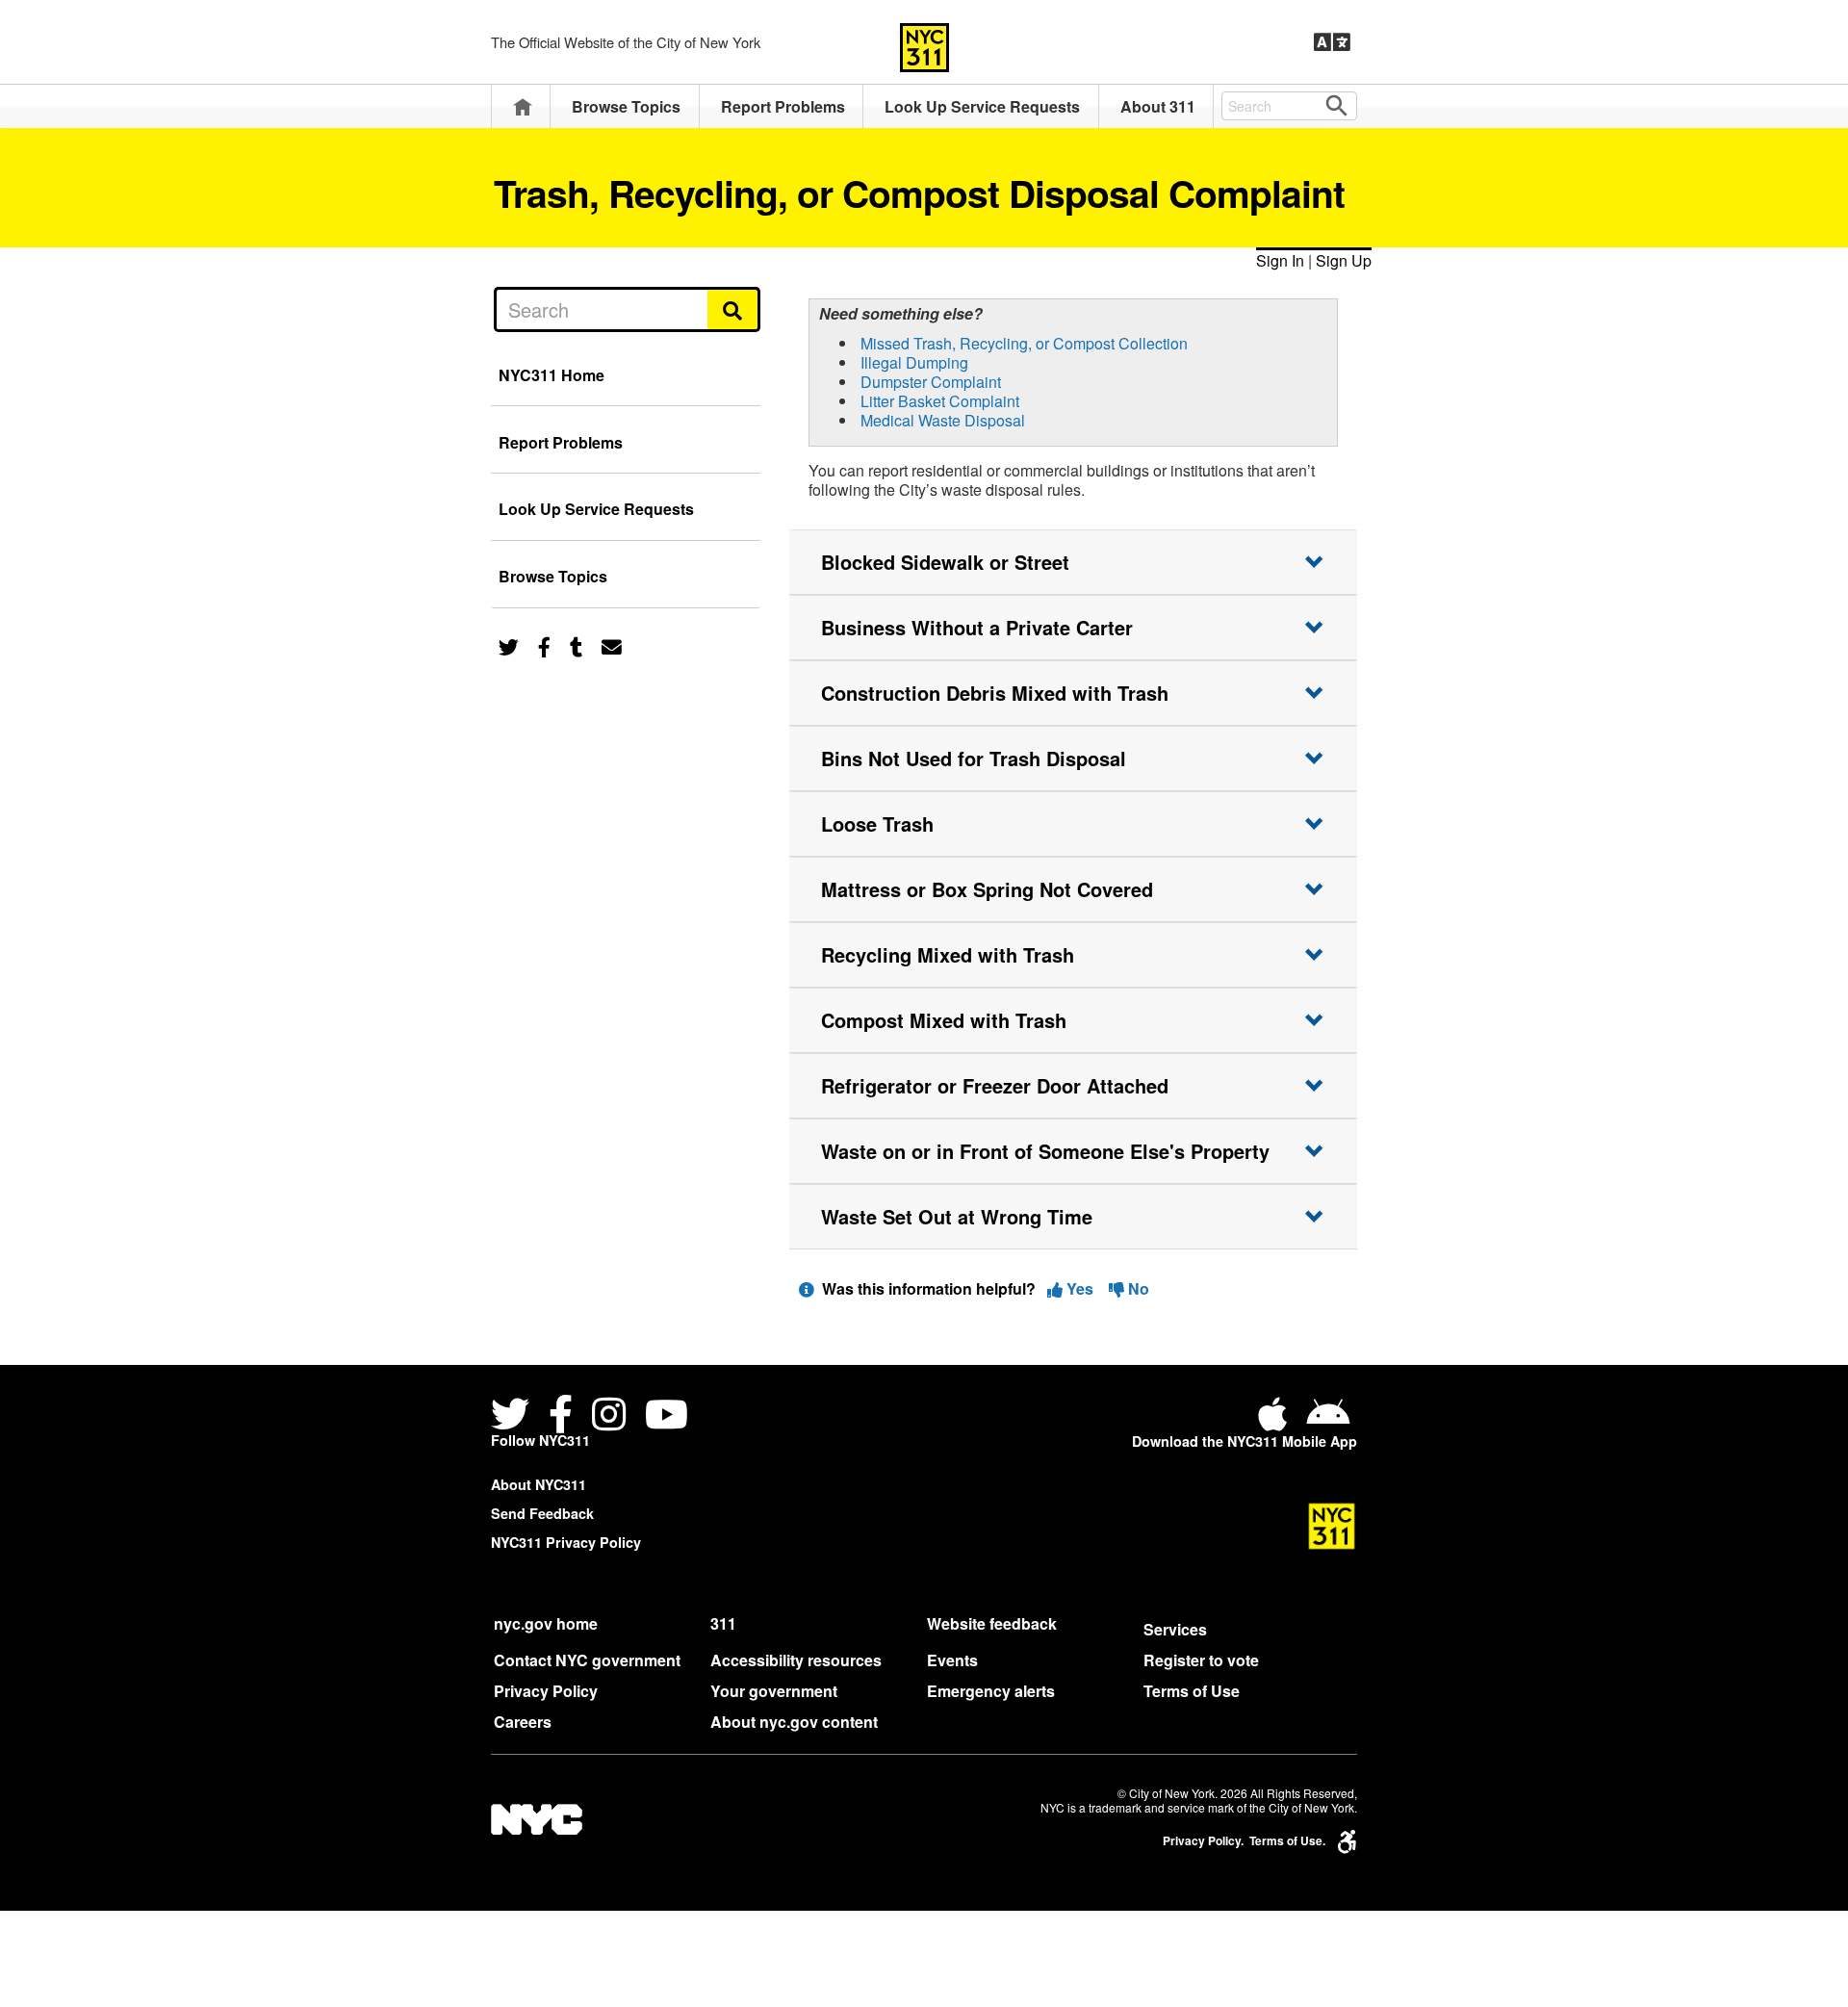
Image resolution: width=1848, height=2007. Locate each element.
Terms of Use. (1287, 1841)
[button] (1073, 562)
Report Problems (783, 106)
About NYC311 (539, 1484)
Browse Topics (626, 106)
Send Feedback (542, 1513)
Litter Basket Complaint (940, 401)
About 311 (1158, 106)
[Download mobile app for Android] (1328, 1421)
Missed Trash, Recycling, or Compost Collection (1024, 343)
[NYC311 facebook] (561, 1416)
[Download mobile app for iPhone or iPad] (1276, 1421)
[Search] (734, 309)
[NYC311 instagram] (609, 1416)
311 (723, 1623)
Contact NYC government (587, 1660)
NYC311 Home (552, 375)
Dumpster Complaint (931, 382)
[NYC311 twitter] (514, 1416)
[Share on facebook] (544, 645)
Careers (523, 1722)
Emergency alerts (991, 1691)
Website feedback (992, 1623)
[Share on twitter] (509, 645)
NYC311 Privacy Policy (566, 1542)
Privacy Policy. (1203, 1841)
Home (523, 106)
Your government (774, 1691)
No (1137, 1288)
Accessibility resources (796, 1660)
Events (952, 1660)
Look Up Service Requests (982, 106)
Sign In (1280, 260)
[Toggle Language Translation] (1332, 42)
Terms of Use (1192, 1691)
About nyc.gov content (794, 1722)
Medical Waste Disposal (943, 420)
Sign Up (1344, 260)
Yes (1080, 1288)
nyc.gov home (546, 1623)
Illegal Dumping (914, 362)
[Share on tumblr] (576, 645)
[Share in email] (612, 645)
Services (1175, 1629)
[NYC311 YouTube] (667, 1416)
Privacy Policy (546, 1691)
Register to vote (1201, 1660)
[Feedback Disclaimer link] (807, 1288)
